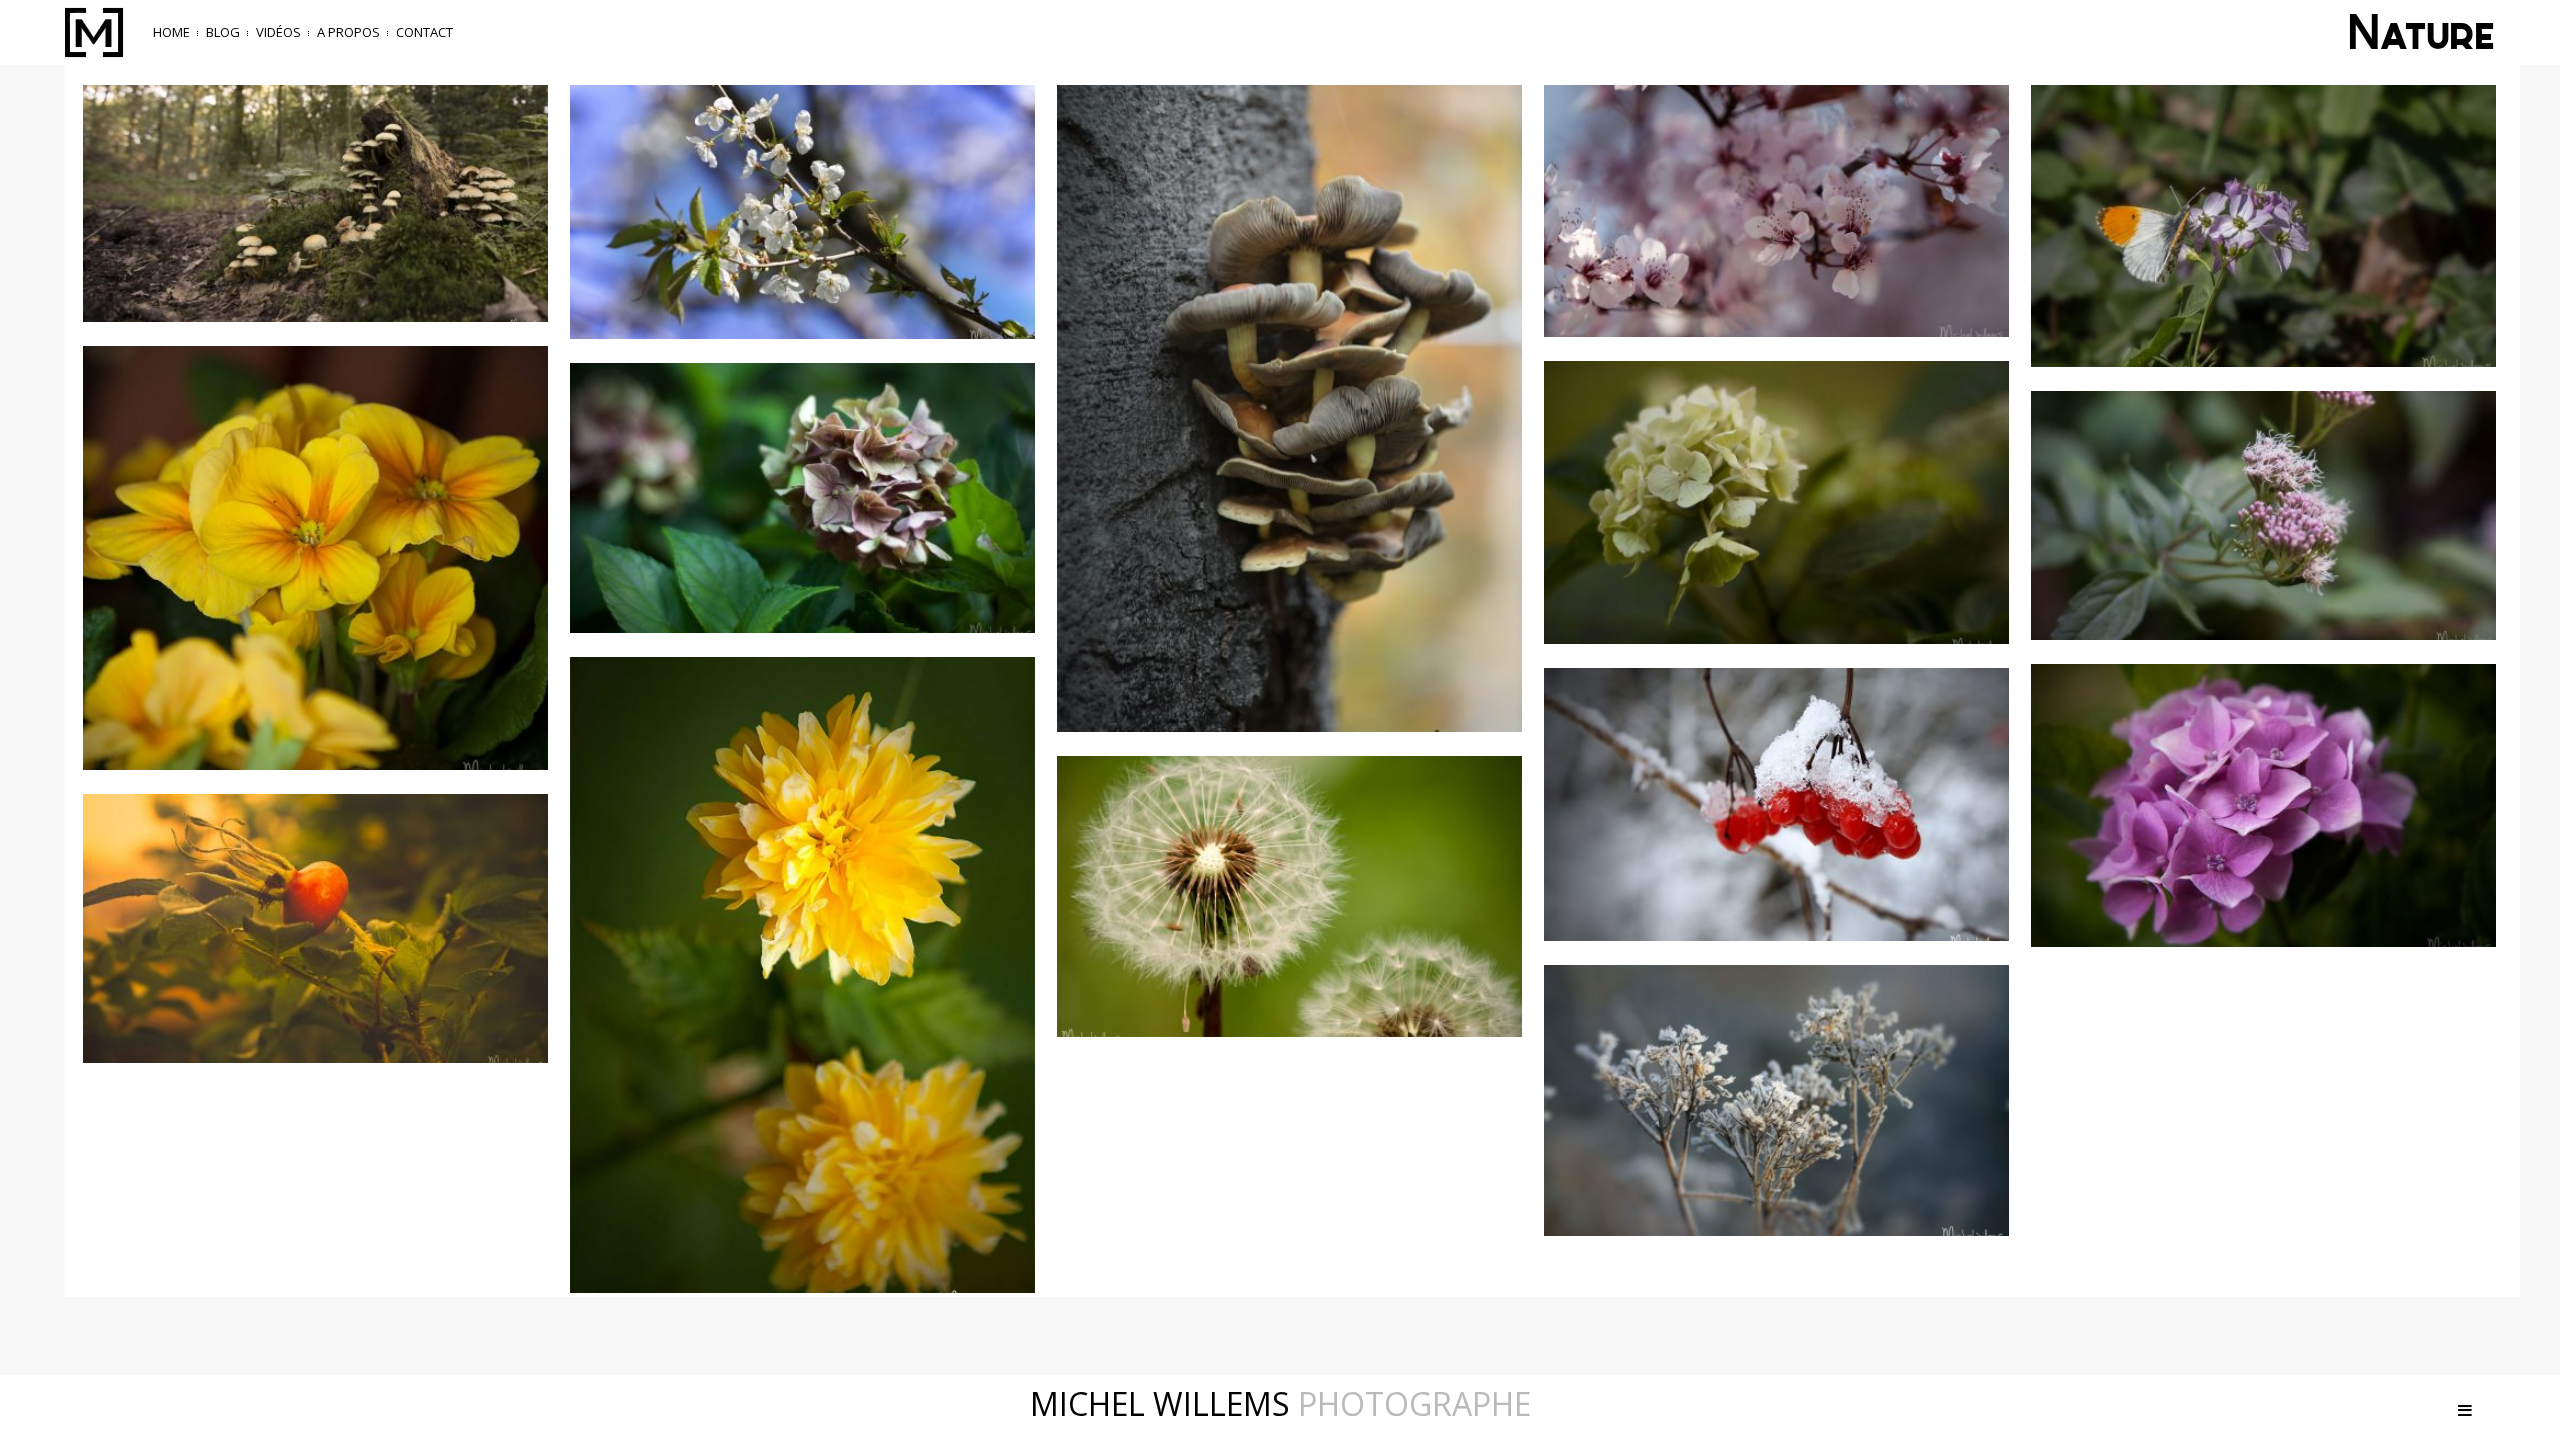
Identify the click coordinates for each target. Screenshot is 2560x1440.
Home (171, 32)
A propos (348, 32)
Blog (223, 32)
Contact (424, 32)
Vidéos (278, 32)
